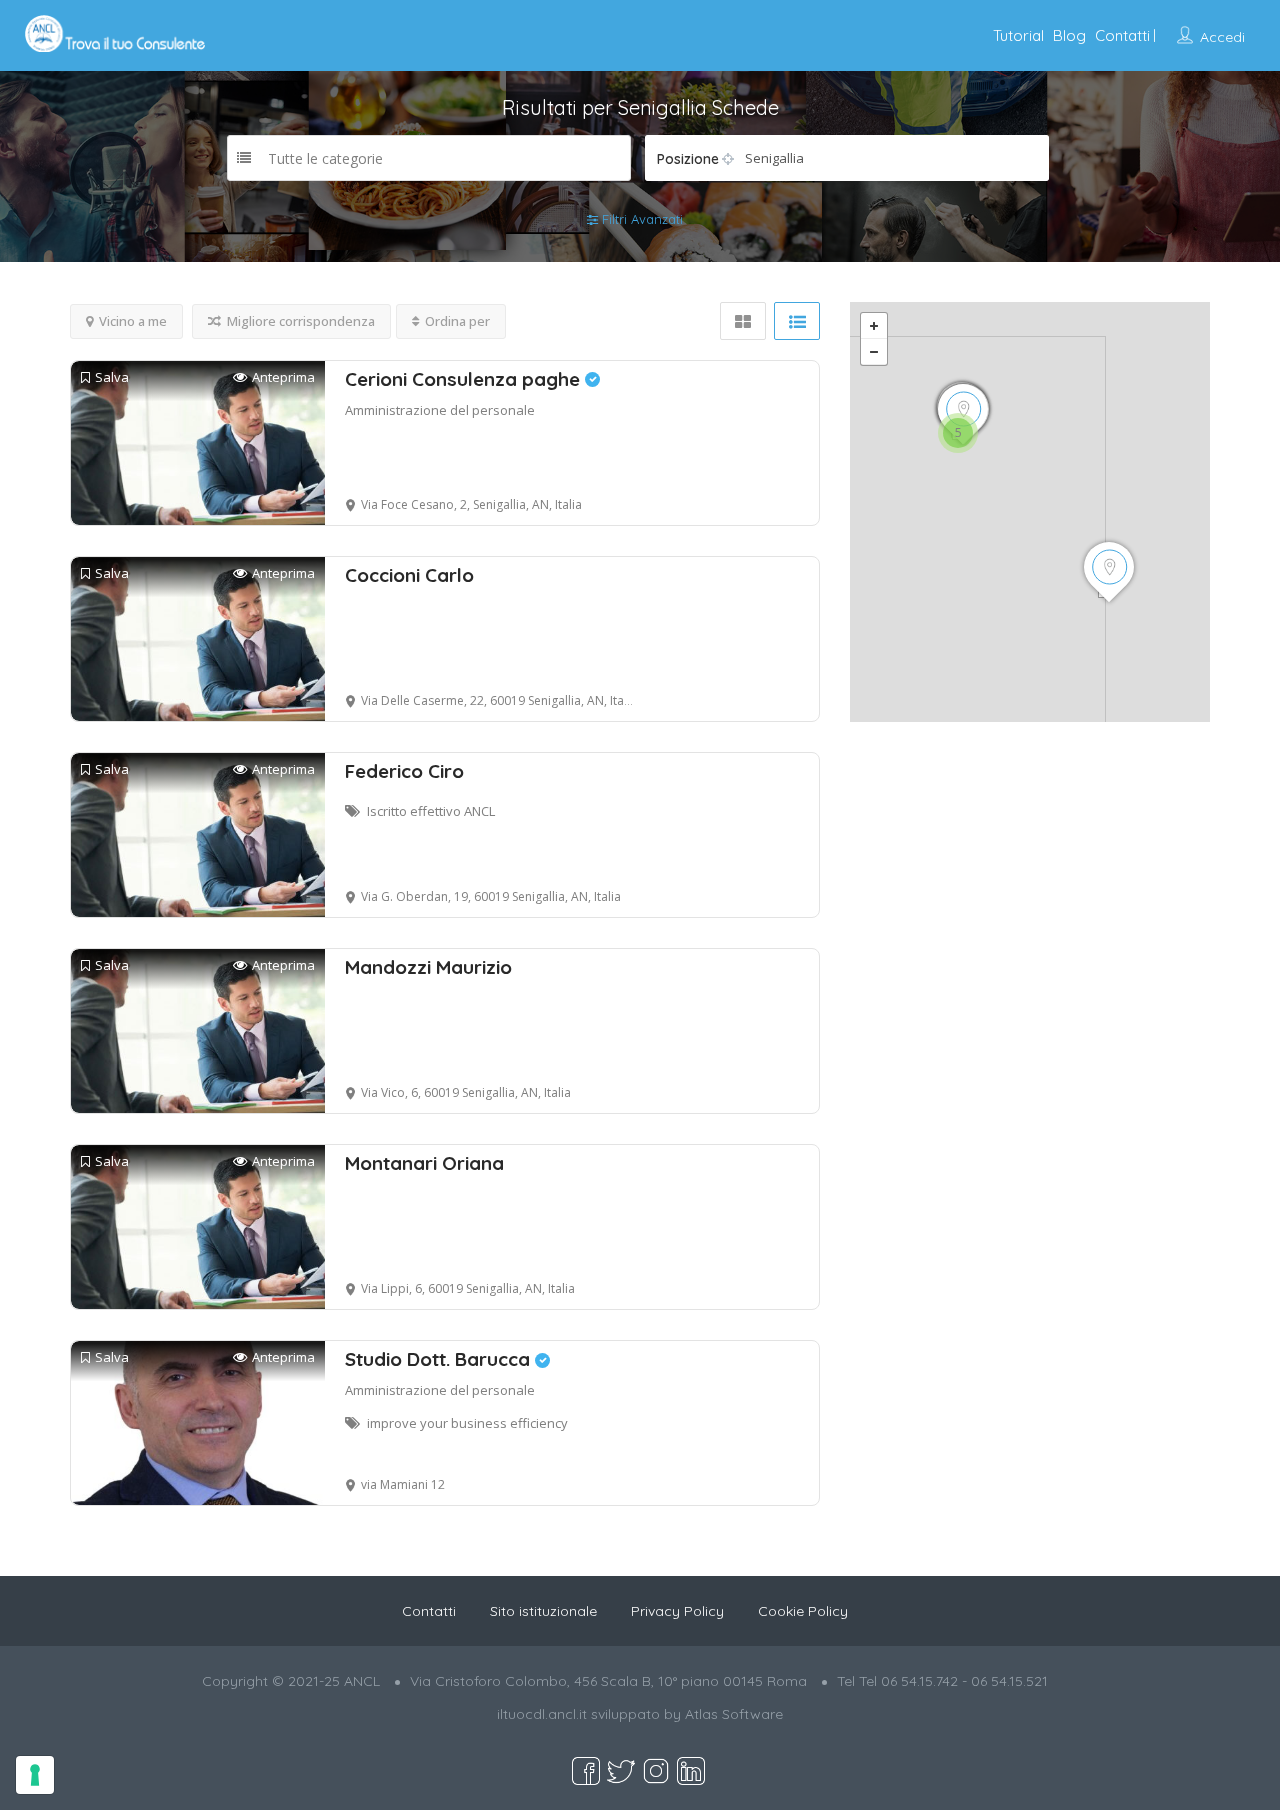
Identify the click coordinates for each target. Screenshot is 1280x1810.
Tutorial (1018, 35)
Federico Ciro (404, 771)
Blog (1069, 35)
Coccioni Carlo (409, 575)
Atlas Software (734, 1714)
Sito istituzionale (543, 1611)
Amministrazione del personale (440, 410)
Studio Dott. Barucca (440, 1359)
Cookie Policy (803, 1611)
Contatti (1122, 35)
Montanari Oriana (424, 1163)
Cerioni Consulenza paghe (465, 379)
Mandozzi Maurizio (428, 967)
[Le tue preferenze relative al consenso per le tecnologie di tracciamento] (35, 1775)
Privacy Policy (677, 1611)
